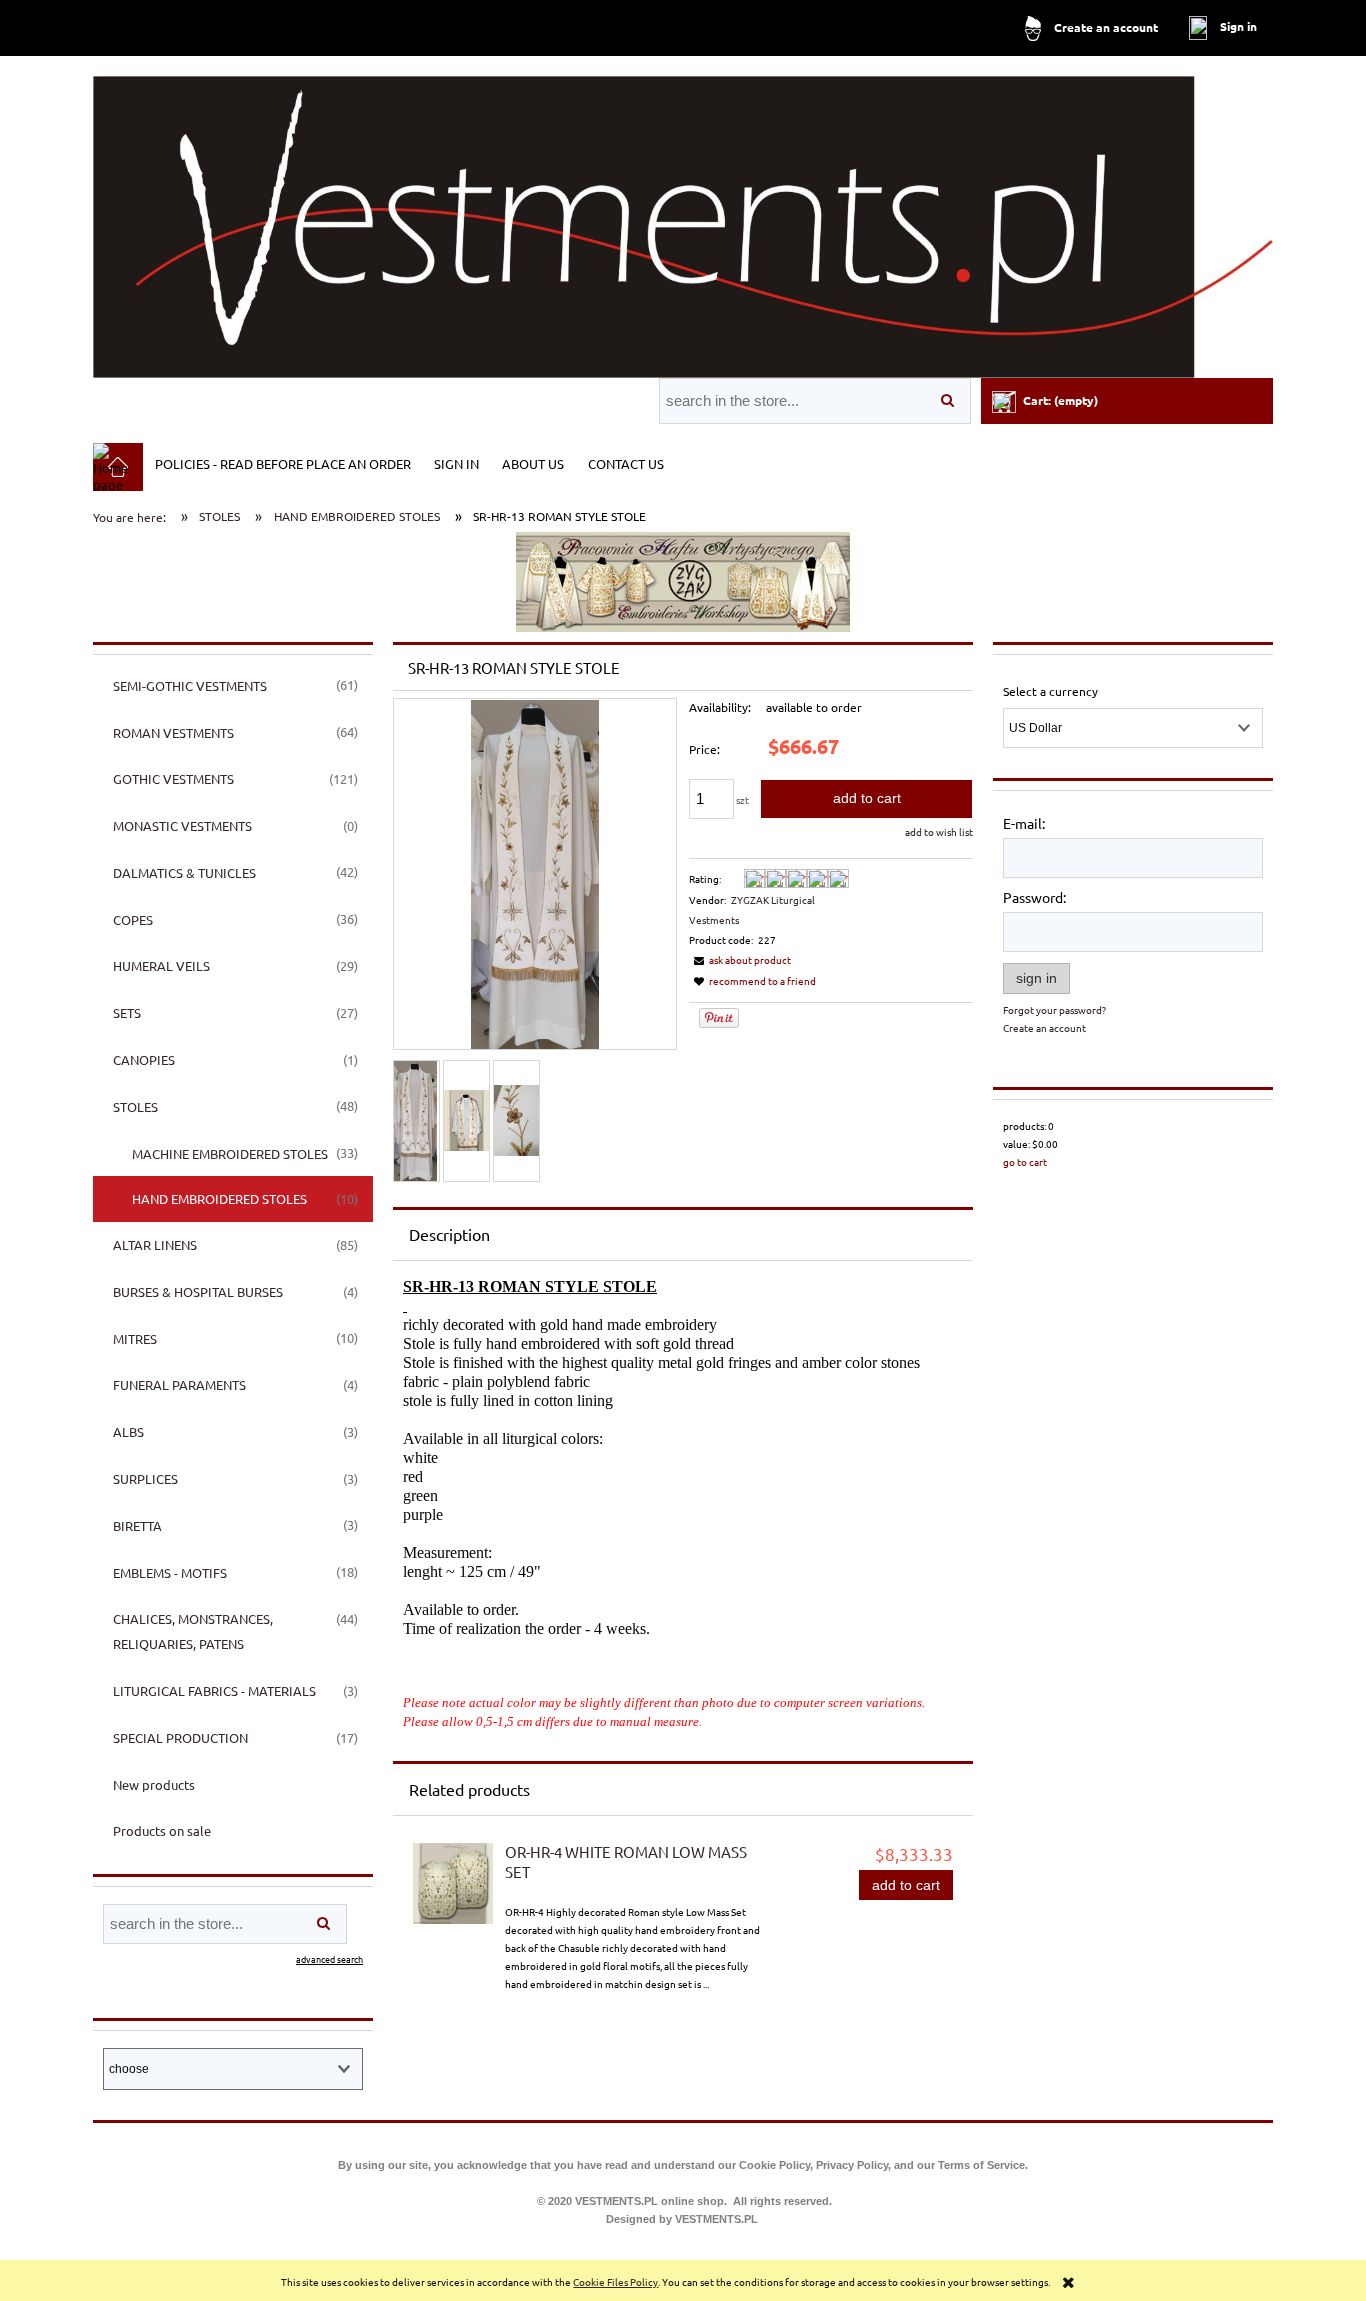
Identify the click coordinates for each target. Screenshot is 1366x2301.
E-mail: (1024, 823)
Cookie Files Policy (615, 2281)
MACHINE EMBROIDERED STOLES (230, 1153)
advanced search (329, 1959)
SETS (127, 1012)
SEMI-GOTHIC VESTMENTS (190, 685)
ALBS (128, 1431)
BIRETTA (137, 1525)
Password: (1034, 897)
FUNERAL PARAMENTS (179, 1384)
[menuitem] (282, 463)
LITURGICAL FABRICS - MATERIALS (214, 1690)
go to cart (1025, 1161)
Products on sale (162, 1830)
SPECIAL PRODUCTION (180, 1737)
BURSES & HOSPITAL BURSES (198, 1291)
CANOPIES (144, 1059)
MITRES (135, 1338)
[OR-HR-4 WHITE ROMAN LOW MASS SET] (453, 1884)
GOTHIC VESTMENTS (173, 778)
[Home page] (683, 218)
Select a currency (1050, 691)
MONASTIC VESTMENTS (182, 825)
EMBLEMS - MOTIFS (170, 1572)
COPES (133, 919)
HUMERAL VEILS (161, 965)
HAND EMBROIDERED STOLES (219, 1198)
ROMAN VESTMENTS (173, 732)
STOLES (135, 1106)
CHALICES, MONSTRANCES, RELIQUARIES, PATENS (193, 1631)
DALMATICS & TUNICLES (184, 872)
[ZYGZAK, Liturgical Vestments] (683, 580)
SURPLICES (145, 1478)
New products (154, 1784)
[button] (740, 959)
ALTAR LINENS (155, 1244)
